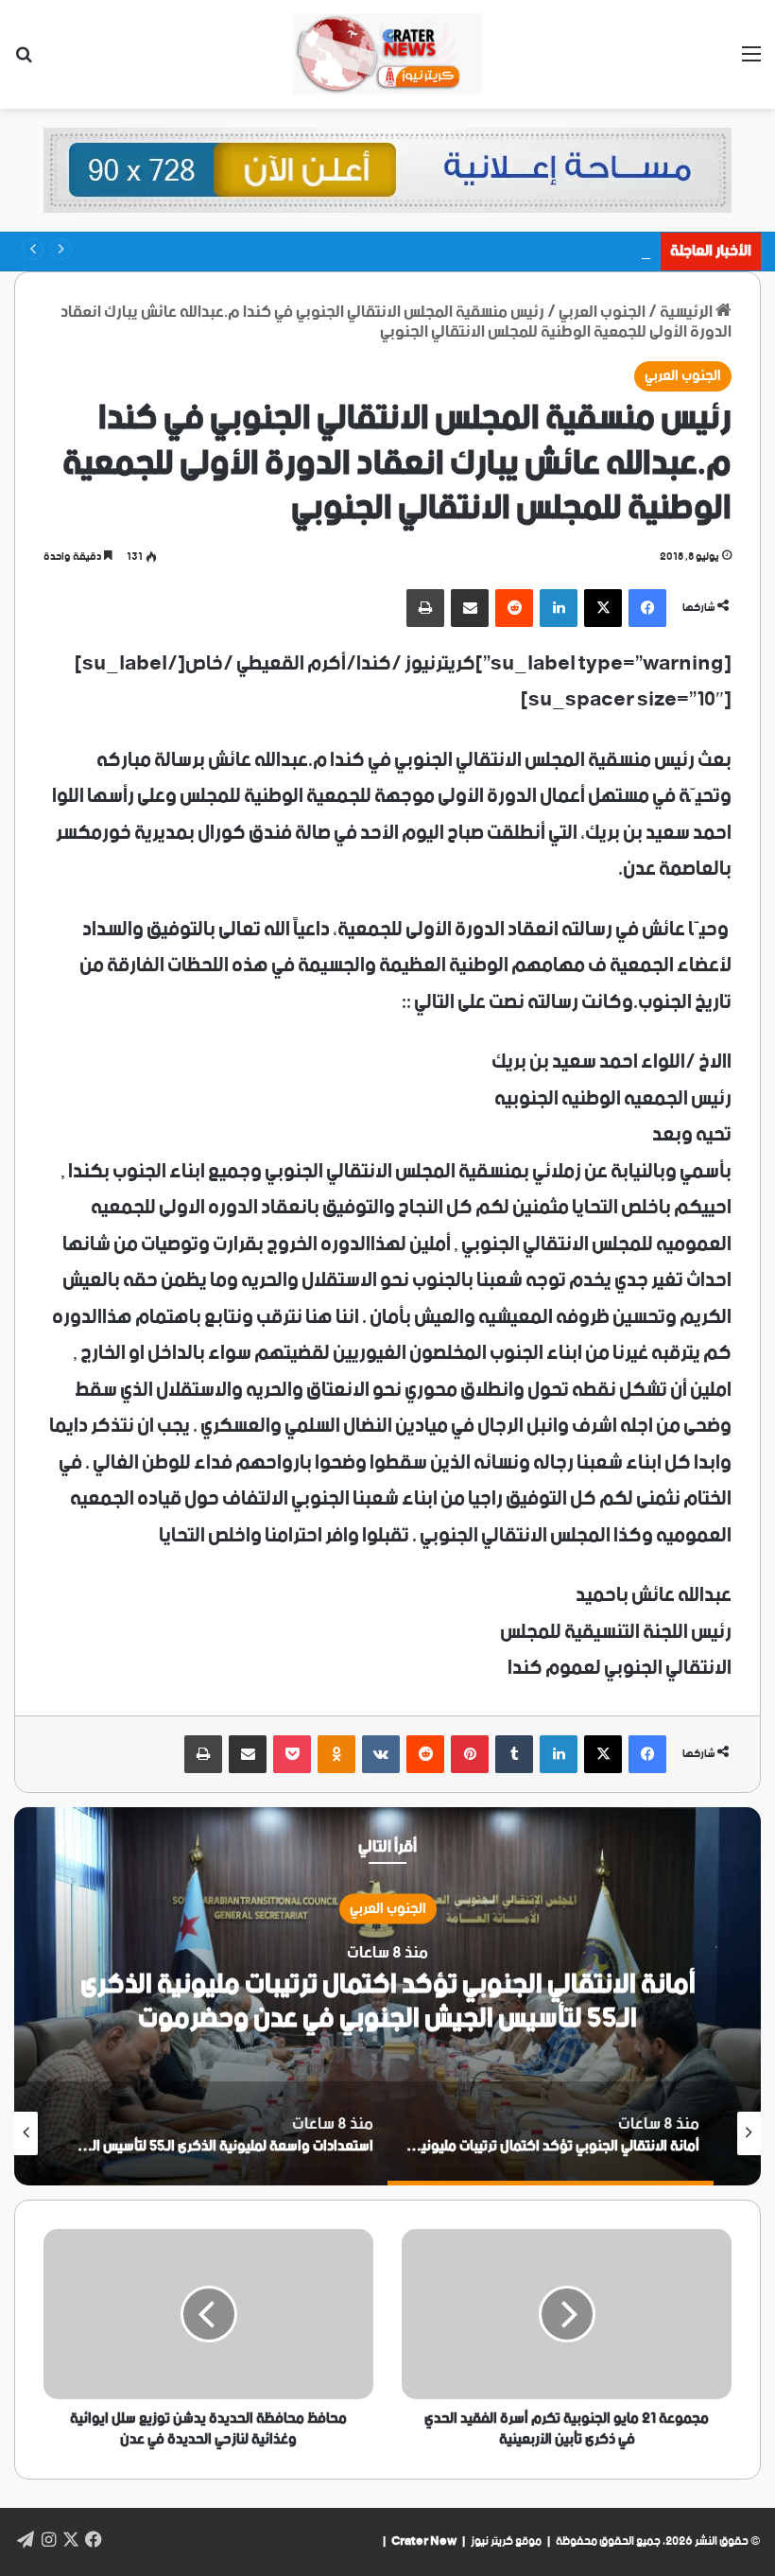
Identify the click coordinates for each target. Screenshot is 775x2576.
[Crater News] (387, 54)
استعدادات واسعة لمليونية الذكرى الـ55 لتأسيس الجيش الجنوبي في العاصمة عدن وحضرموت (388, 2001)
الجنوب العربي (683, 376)
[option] (387, 1996)
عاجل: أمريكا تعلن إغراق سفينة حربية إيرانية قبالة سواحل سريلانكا (456, 251)
